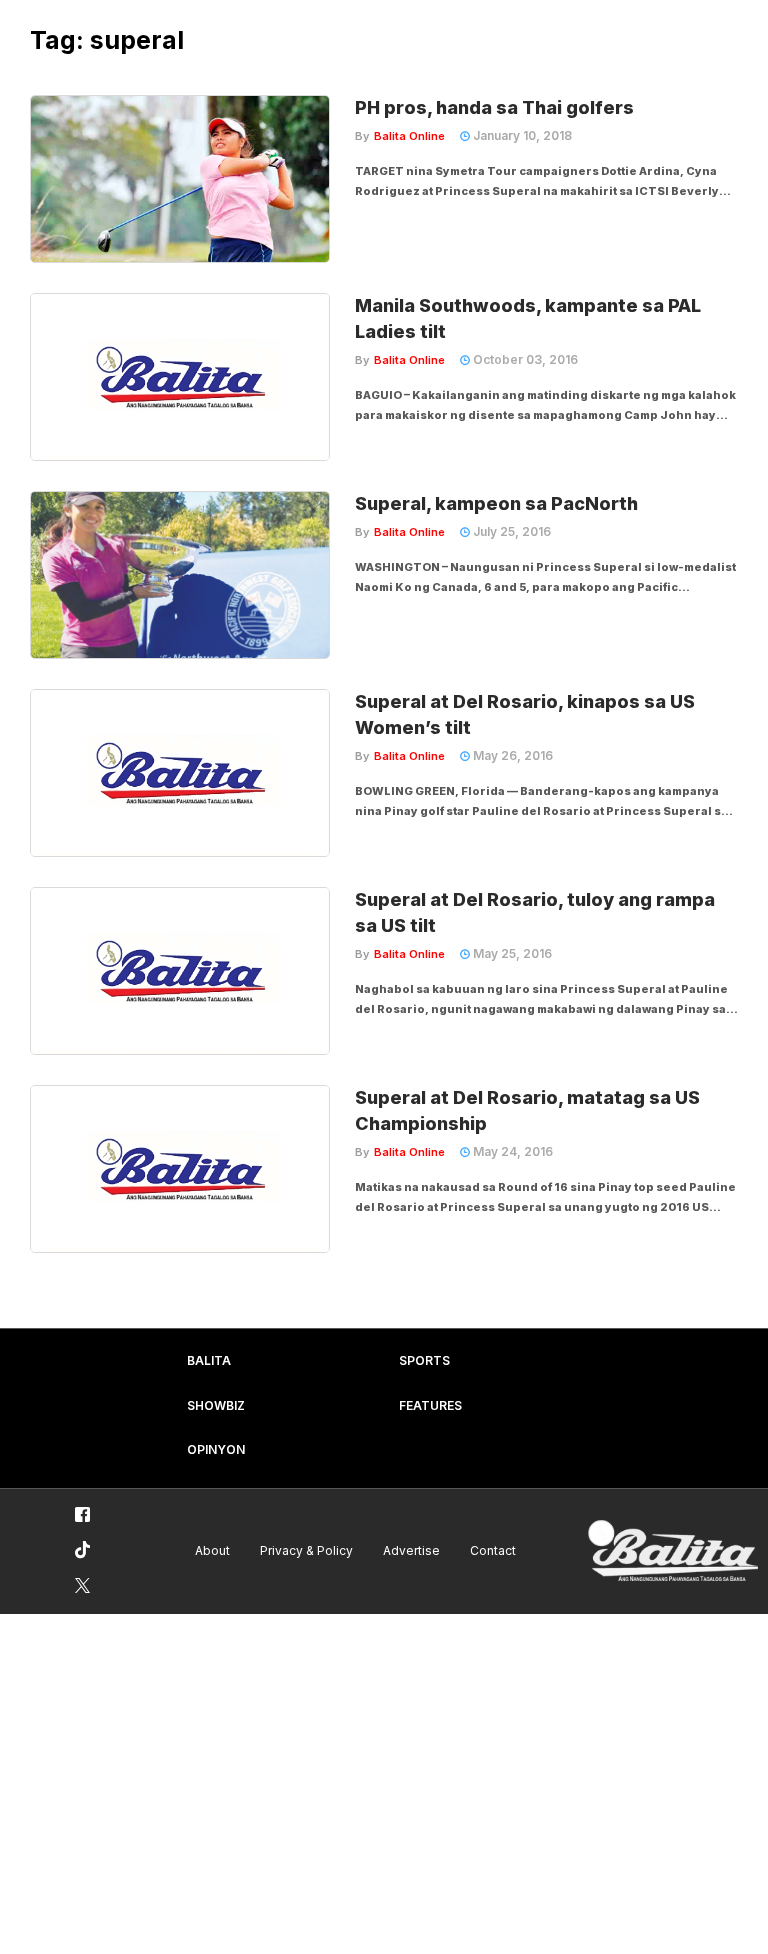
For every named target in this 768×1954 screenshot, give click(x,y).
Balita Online (409, 136)
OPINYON (216, 1449)
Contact (493, 1550)
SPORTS (424, 1360)
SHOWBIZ (216, 1405)
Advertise (411, 1550)
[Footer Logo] (673, 1551)
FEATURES (430, 1405)
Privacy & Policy (306, 1550)
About (212, 1550)
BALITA (209, 1360)
